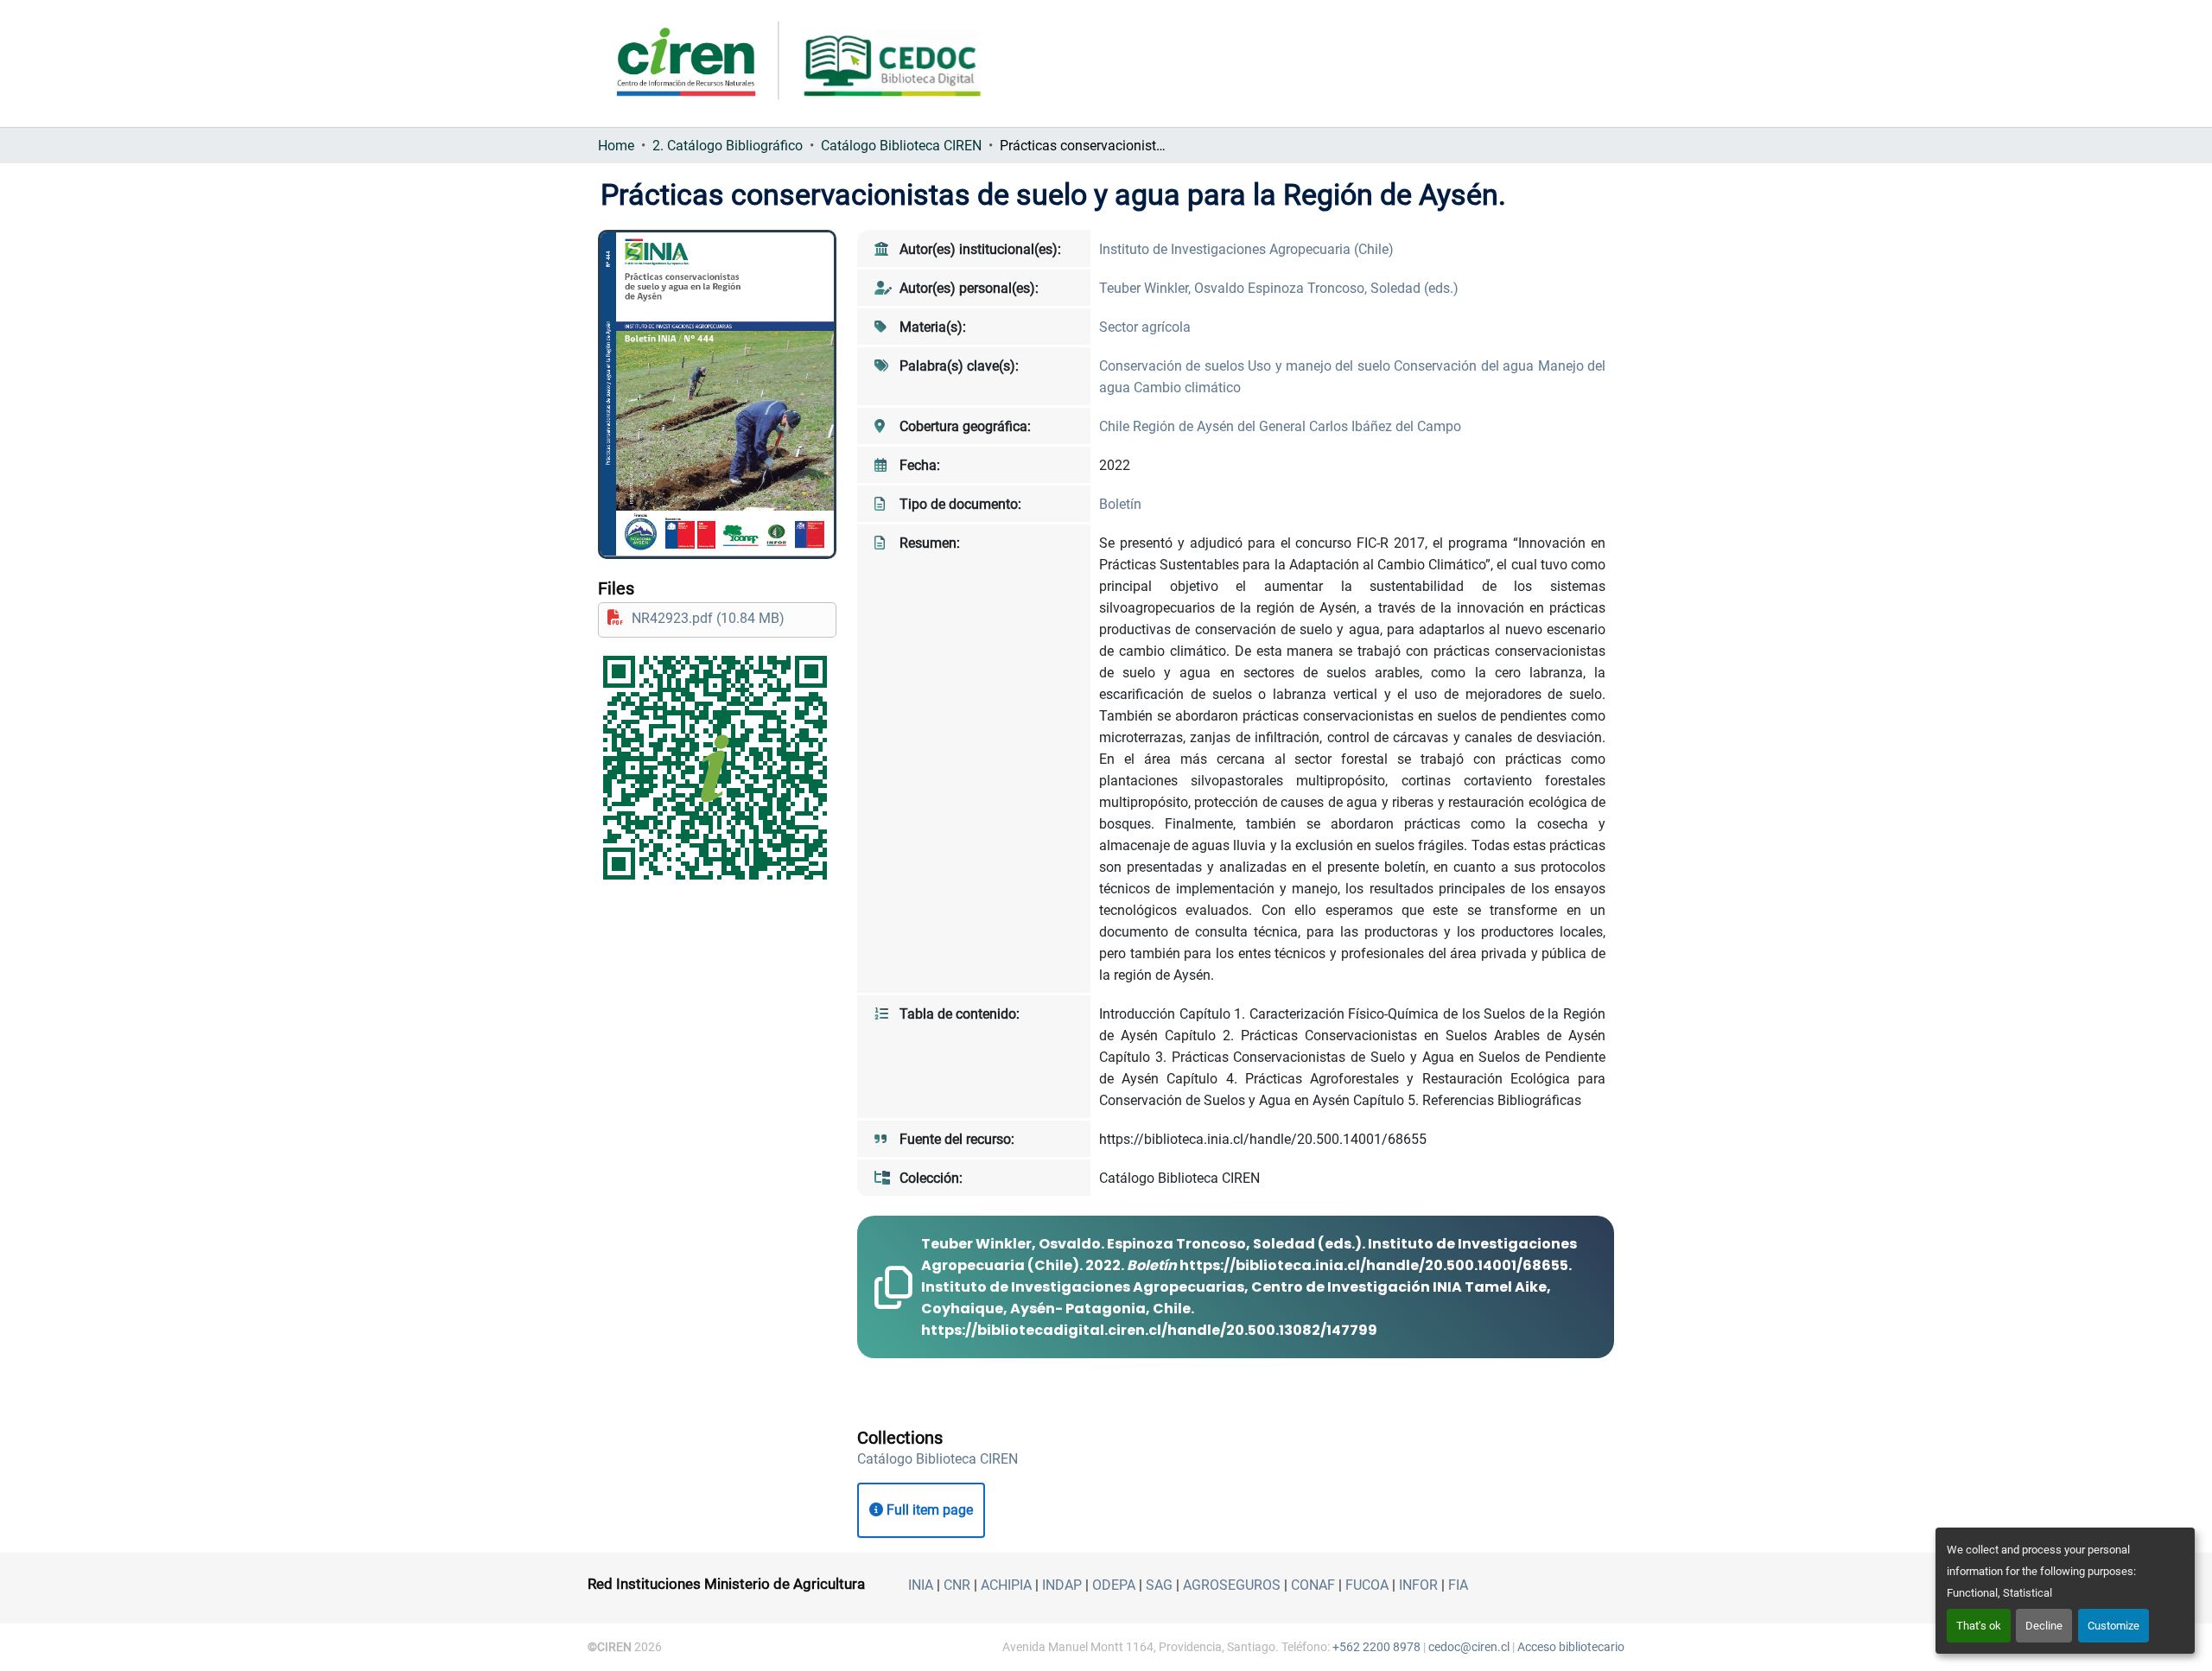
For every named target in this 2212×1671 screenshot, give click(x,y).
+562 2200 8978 (1376, 1647)
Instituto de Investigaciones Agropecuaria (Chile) (1246, 249)
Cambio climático (1187, 388)
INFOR (1418, 1585)
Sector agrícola (1145, 327)
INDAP (1062, 1585)
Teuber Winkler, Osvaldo (1173, 288)
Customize (2113, 1626)
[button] (938, 1459)
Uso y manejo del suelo (1321, 366)
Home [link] (616, 146)
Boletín (1120, 504)
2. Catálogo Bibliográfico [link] (728, 146)
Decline (2044, 1626)
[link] (717, 618)
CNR (957, 1585)
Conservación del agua (1465, 366)
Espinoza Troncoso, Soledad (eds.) (1353, 288)
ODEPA (1114, 1585)
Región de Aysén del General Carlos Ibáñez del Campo (1297, 426)
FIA (1458, 1585)
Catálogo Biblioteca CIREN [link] (901, 146)
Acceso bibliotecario (1571, 1647)
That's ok (1979, 1626)
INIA (921, 1585)
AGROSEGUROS (1232, 1585)
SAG (1159, 1585)
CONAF (1313, 1585)
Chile (1116, 426)
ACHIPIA (1006, 1585)
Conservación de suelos (1173, 366)
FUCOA (1367, 1585)
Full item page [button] (928, 1510)
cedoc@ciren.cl (1469, 1647)
